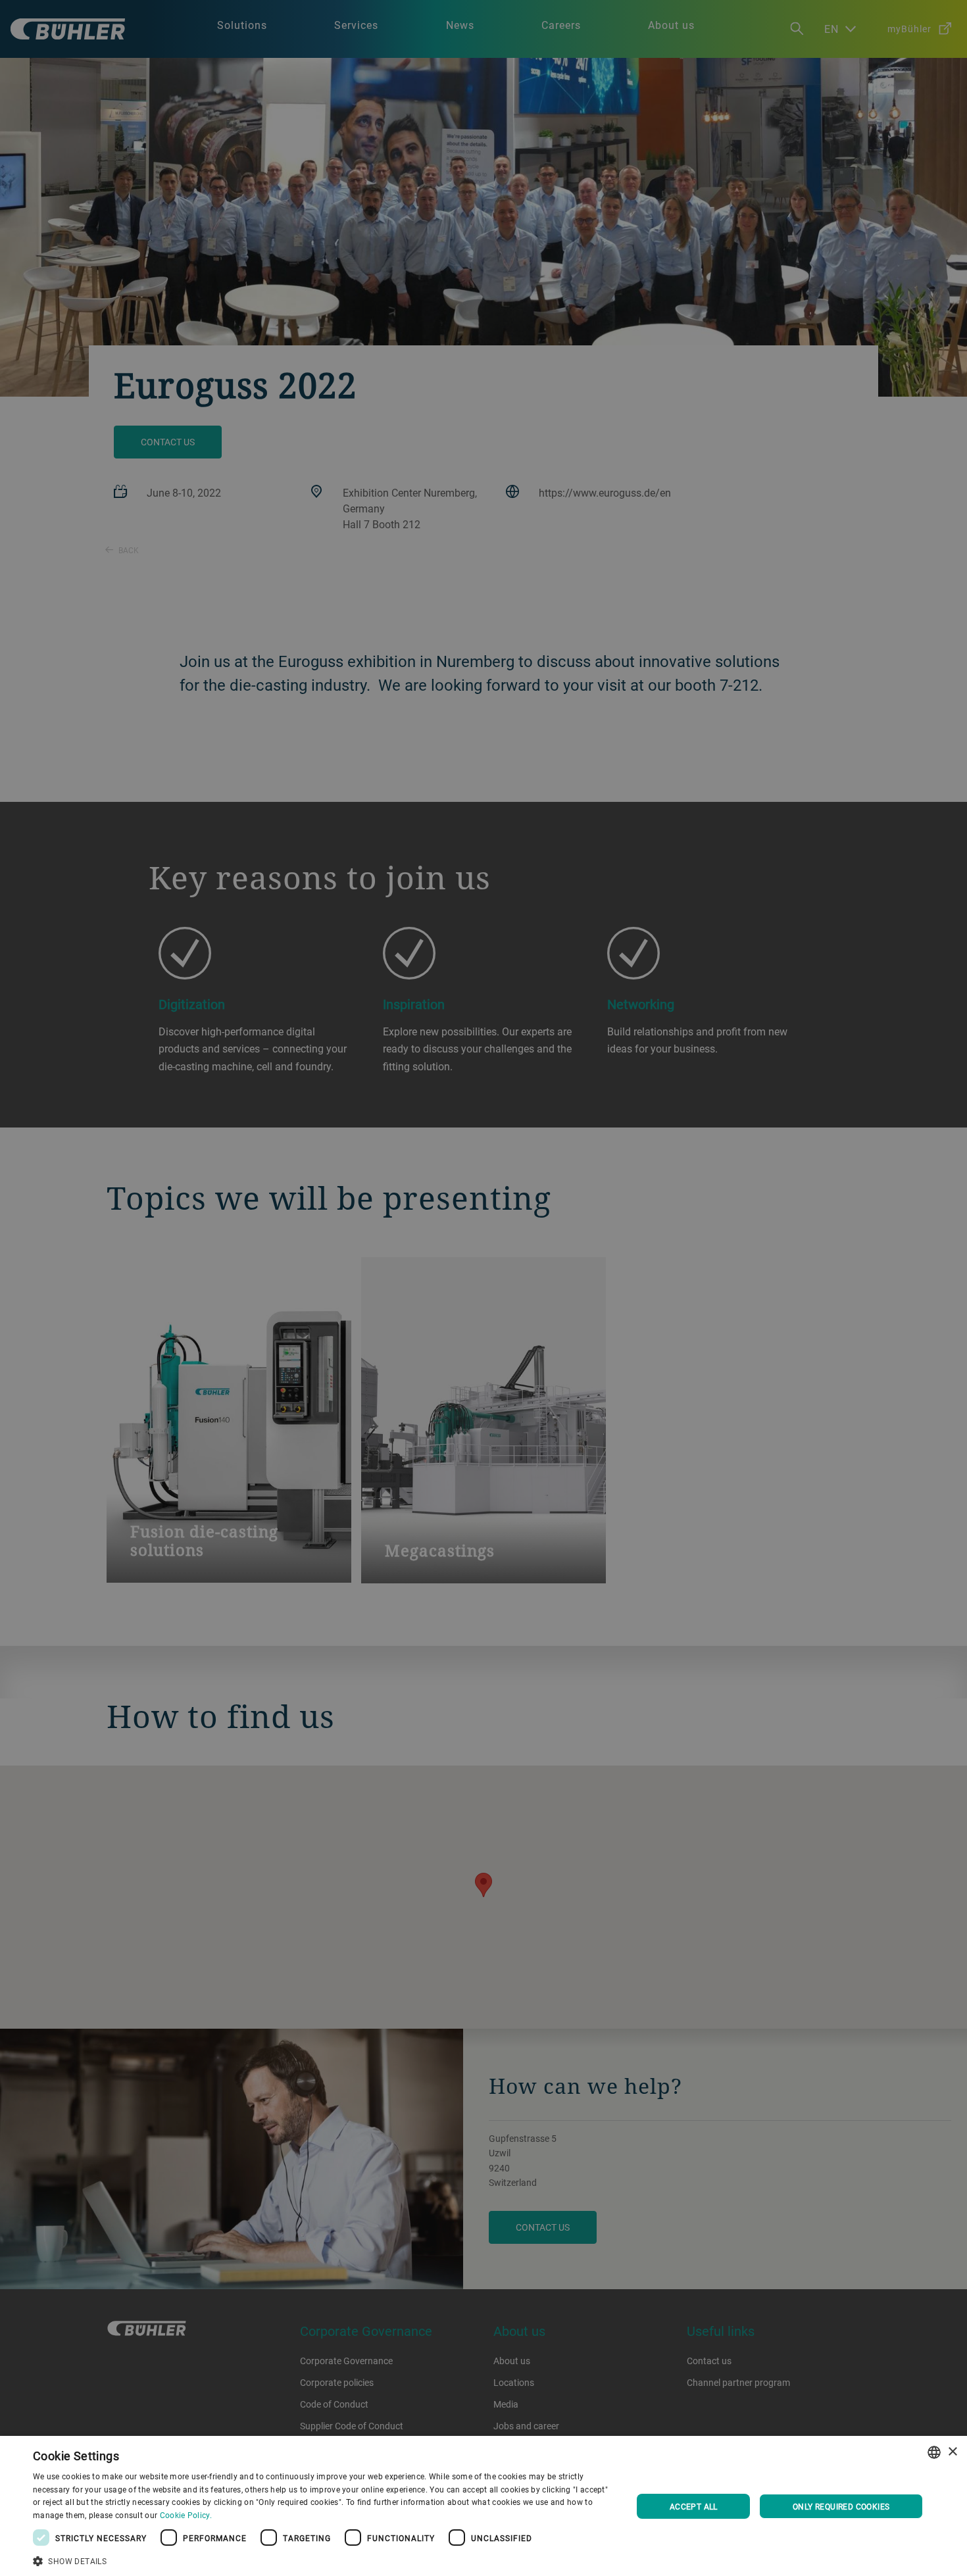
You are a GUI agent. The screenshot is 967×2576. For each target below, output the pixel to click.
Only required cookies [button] (841, 2506)
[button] (324, 2560)
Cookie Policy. (186, 2515)
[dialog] (484, 2506)
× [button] (952, 2452)
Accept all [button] (694, 2506)
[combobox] (934, 2452)
